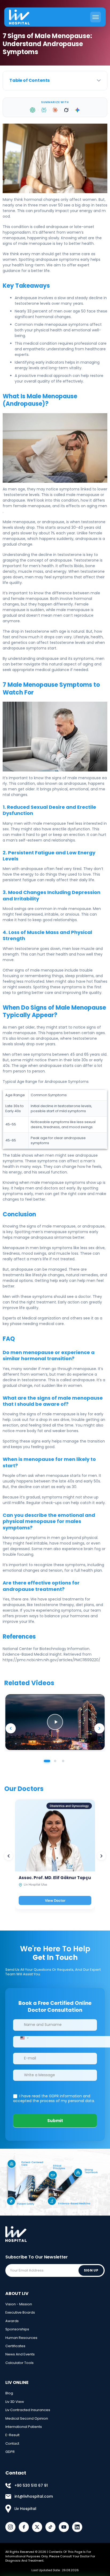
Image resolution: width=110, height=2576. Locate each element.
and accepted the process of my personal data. (54, 2098)
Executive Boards (20, 2312)
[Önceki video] (11, 1728)
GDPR (10, 2452)
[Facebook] (24, 2527)
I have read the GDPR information (51, 2096)
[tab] (47, 1761)
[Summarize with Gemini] (77, 110)
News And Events (20, 2354)
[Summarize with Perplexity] (44, 110)
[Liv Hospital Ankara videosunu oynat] (55, 1722)
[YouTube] (64, 2527)
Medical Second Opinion (27, 2418)
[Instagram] (10, 2527)
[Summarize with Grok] (66, 110)
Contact (12, 2443)
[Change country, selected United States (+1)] (24, 2038)
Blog (9, 2393)
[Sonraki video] (99, 1728)
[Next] (101, 1856)
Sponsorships (17, 2329)
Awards (12, 2321)
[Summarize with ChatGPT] (33, 110)
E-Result (12, 2435)
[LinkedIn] (77, 2527)
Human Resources (21, 2338)
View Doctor (55, 1900)
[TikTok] (50, 2527)
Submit (55, 2121)
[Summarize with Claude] (55, 110)
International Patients (24, 2427)
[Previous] (9, 1856)
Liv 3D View (15, 2402)
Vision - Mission (19, 2304)
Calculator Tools (19, 2363)
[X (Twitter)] (37, 2527)
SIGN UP (91, 2270)
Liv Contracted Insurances (28, 2410)
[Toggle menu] (96, 17)
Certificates (15, 2346)
